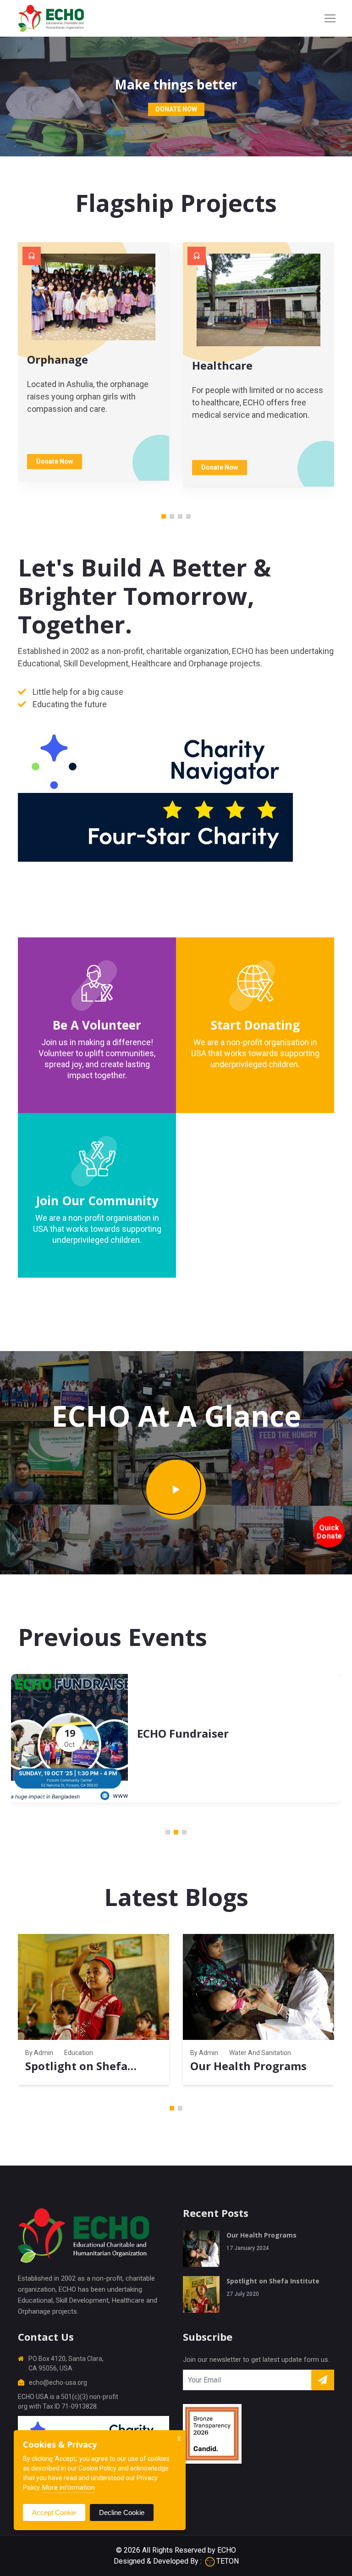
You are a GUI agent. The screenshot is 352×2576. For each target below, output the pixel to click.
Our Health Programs (248, 2066)
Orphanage (58, 359)
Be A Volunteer (97, 1025)
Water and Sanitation (260, 2053)
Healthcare (222, 365)
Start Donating (255, 1025)
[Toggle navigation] (330, 18)
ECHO (227, 2550)
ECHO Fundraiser (183, 1733)
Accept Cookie (54, 2512)
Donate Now (176, 109)
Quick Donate (329, 1532)
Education (79, 2053)
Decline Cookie (122, 2512)
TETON (228, 2561)
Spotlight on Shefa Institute (273, 2281)
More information (69, 2487)
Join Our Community (97, 1201)
